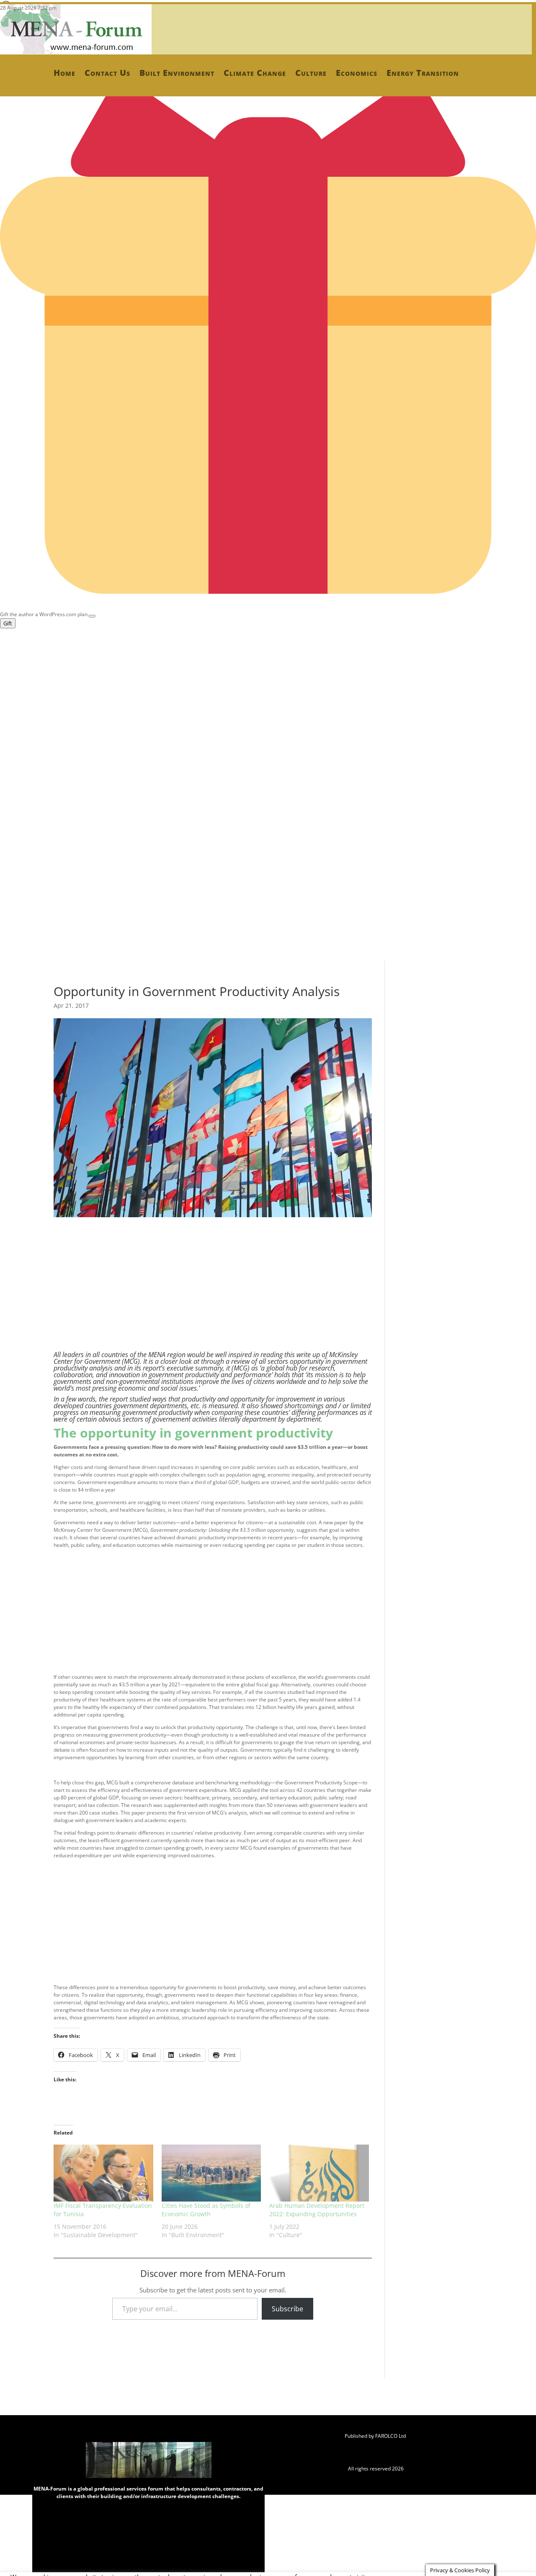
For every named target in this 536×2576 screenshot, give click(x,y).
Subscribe (287, 2309)
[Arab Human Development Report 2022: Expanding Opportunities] (319, 2173)
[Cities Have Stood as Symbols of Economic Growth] (211, 2173)
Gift (8, 623)
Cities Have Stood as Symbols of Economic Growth (206, 2210)
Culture (311, 73)
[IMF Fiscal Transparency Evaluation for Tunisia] (103, 2173)
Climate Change (255, 73)
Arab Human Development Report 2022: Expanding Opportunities (317, 2210)
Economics (357, 73)
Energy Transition (423, 73)
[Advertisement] (251, 687)
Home (64, 73)
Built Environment (177, 73)
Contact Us (107, 73)
